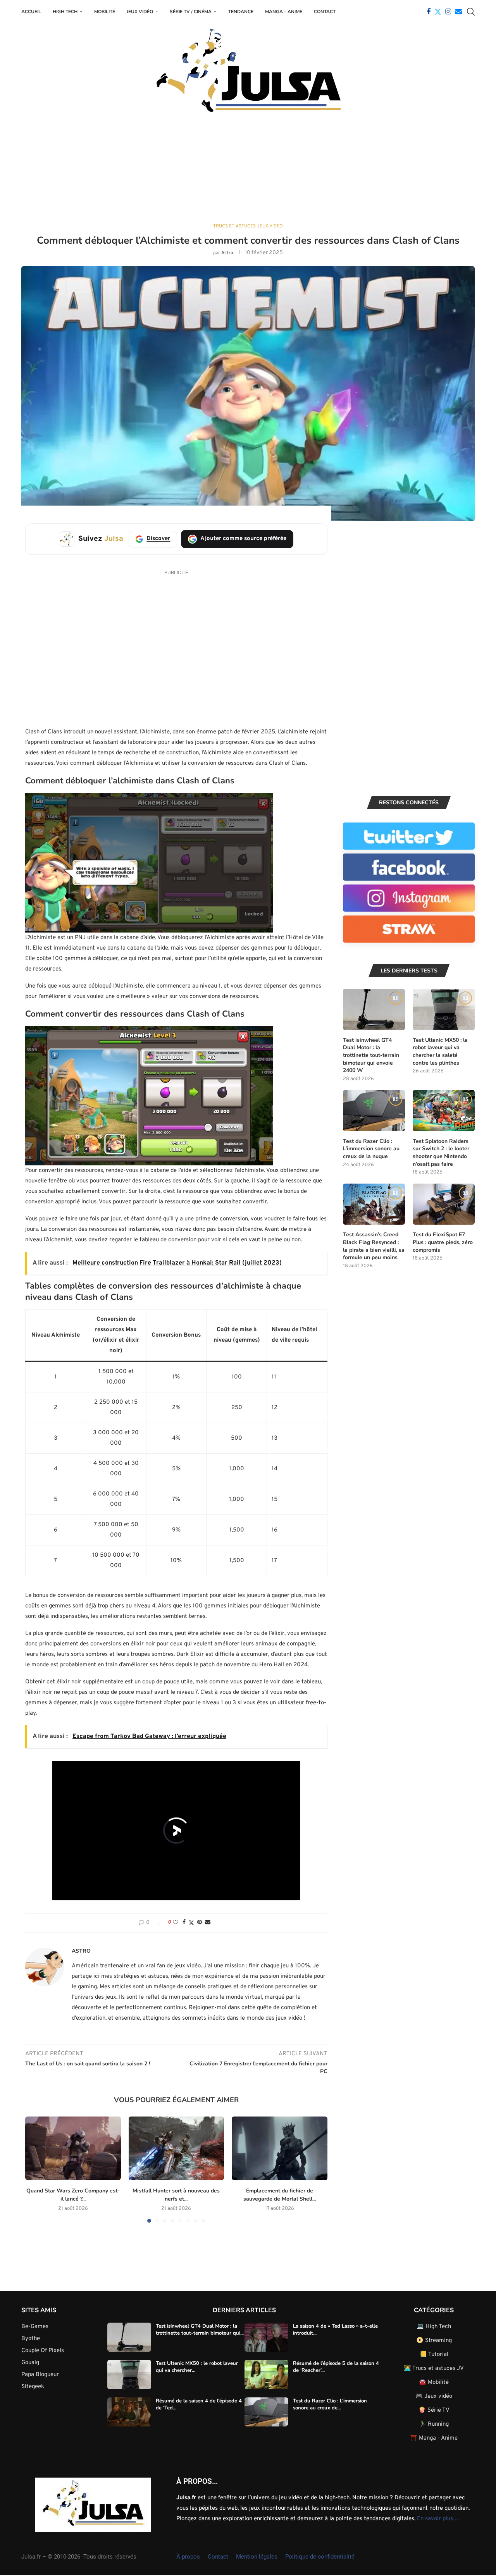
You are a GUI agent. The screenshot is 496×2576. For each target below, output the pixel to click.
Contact (325, 12)
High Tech (65, 12)
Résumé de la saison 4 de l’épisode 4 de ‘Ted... (199, 2404)
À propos (188, 2556)
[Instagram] (448, 12)
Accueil (31, 12)
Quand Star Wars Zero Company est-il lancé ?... (73, 2195)
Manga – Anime (284, 12)
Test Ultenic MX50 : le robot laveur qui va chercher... (197, 2367)
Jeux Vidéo (140, 12)
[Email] (458, 12)
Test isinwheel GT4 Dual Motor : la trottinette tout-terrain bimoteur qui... (200, 2329)
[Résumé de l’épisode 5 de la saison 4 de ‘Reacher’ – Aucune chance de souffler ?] (266, 2375)
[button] (36, 2169)
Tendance (241, 12)
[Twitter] (438, 12)
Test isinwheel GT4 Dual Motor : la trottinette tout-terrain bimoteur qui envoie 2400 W (371, 1055)
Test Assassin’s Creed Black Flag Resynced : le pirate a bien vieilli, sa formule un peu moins (374, 1246)
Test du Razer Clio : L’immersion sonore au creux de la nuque (371, 1149)
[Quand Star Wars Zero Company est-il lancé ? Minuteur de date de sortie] (73, 2148)
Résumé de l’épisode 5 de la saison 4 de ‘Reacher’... (336, 2367)
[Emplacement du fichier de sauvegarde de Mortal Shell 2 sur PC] (280, 2148)
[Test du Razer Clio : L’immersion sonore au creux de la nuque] (374, 1111)
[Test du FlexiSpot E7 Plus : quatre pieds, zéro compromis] (444, 1204)
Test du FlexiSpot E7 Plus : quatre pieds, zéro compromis (443, 1242)
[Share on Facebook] (184, 1923)
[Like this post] (176, 1923)
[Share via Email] (208, 1923)
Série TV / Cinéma (191, 12)
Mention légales (257, 2556)
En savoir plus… (438, 2518)
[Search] (471, 12)
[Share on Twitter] (191, 1923)
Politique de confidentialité (320, 2556)
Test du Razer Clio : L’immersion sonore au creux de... (330, 2404)
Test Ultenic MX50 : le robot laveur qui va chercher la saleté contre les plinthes (440, 1051)
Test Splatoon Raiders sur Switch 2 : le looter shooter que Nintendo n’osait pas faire (441, 1153)
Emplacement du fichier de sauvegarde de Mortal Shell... (280, 2195)
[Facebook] (429, 12)
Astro (227, 253)
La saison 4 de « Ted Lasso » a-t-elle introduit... (335, 2329)
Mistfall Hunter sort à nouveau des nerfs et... (176, 2195)
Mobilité (105, 12)
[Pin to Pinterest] (200, 1923)
